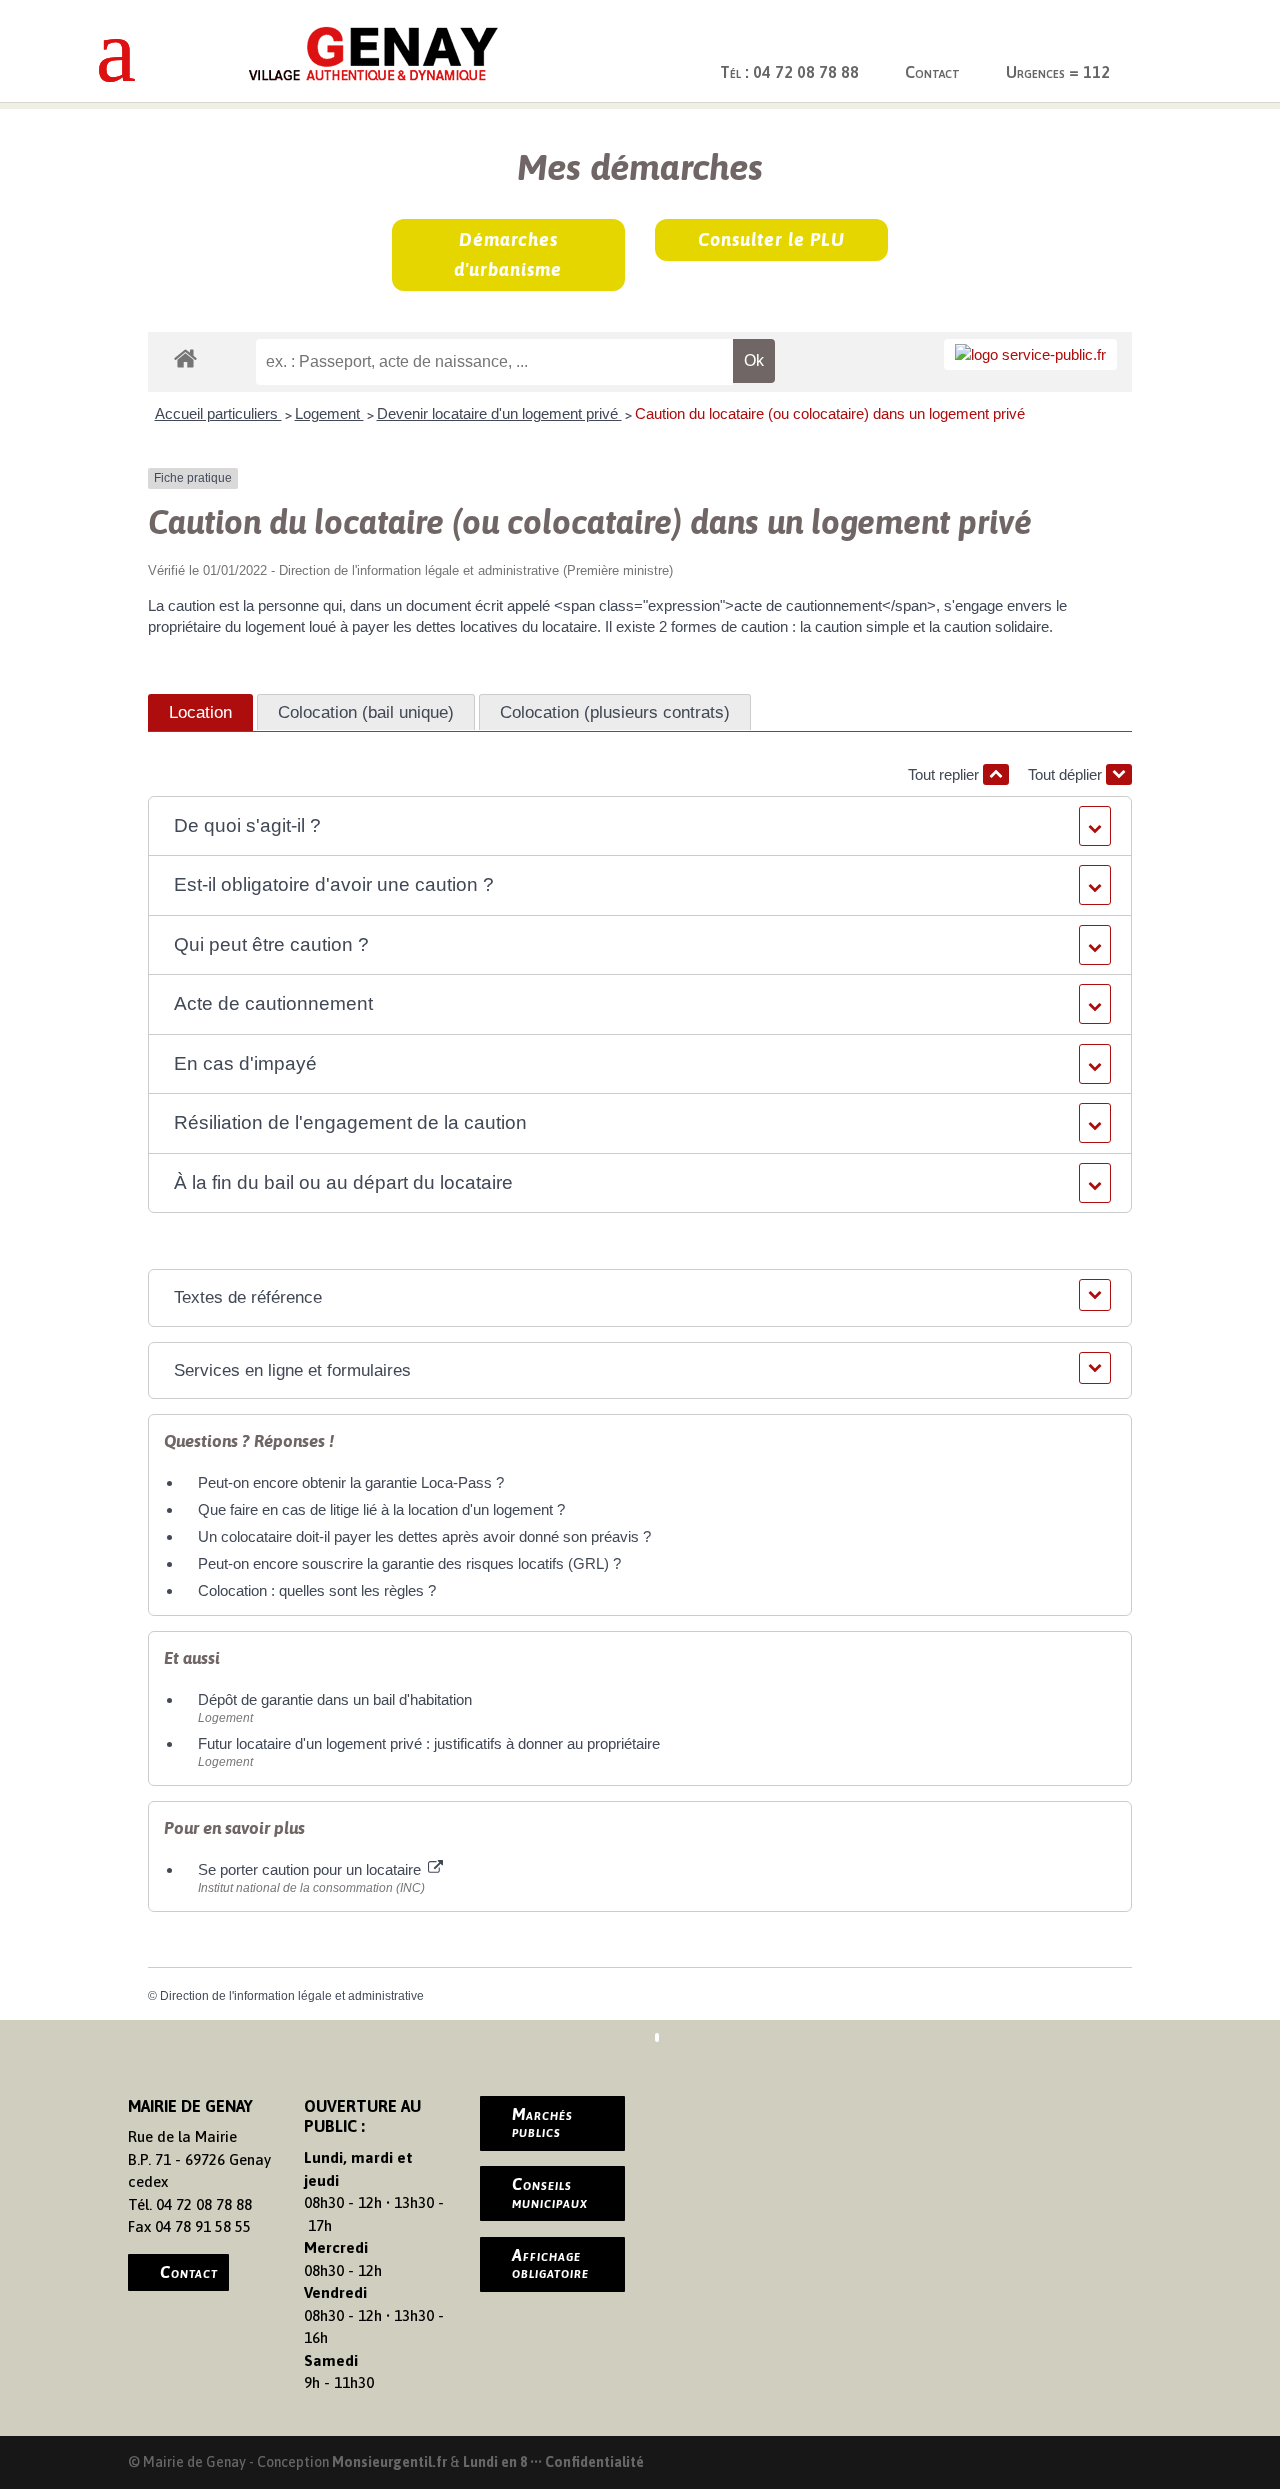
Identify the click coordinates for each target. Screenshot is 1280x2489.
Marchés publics (542, 2123)
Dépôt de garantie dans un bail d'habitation (335, 1699)
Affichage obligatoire (550, 2264)
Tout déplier (1067, 774)
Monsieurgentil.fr (391, 2462)
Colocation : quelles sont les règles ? (317, 1590)
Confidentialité (594, 2462)
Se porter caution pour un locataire (311, 1869)
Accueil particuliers (218, 413)
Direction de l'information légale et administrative (292, 1996)
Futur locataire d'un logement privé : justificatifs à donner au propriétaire (429, 1743)
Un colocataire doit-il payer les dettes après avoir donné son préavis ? (424, 1536)
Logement (329, 413)
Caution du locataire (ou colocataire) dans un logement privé (830, 413)
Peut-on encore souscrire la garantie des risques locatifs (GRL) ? (409, 1563)
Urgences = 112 (1058, 72)
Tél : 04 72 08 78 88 (789, 72)
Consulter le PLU (771, 239)
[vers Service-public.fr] (1030, 354)
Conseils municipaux (550, 2193)
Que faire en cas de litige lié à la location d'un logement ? (381, 1509)
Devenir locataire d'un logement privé (499, 413)
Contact (932, 72)
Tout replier (945, 774)
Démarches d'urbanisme (508, 255)
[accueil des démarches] (185, 357)
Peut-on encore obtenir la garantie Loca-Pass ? (351, 1482)
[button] (640, 826)
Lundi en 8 (495, 2462)
